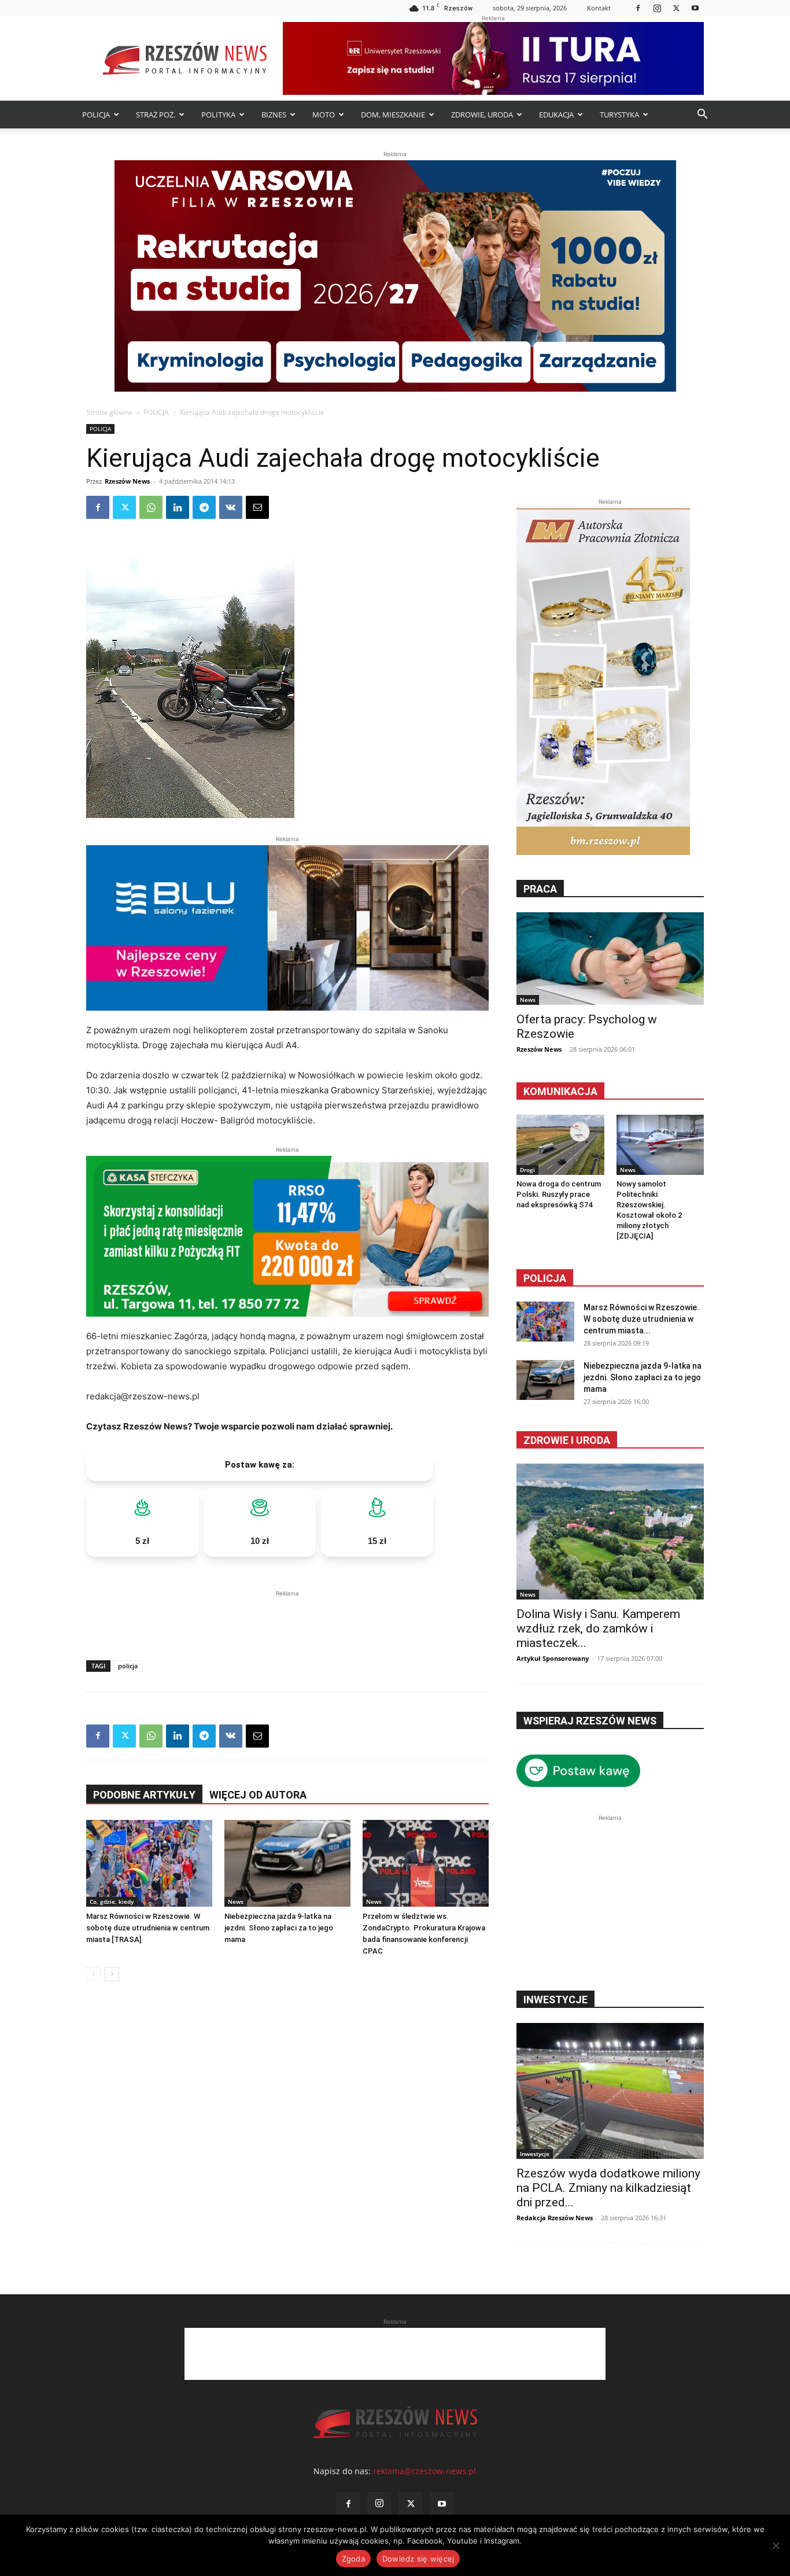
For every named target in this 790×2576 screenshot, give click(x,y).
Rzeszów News (127, 481)
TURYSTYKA (619, 115)
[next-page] (112, 1974)
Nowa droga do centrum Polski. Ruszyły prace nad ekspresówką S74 (559, 1194)
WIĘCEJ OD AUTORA (258, 1795)
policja (128, 1666)
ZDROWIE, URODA (482, 115)
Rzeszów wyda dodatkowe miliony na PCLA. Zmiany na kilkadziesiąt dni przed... (608, 2188)
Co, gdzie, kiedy (112, 1901)
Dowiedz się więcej (418, 2559)
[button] (702, 115)
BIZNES (274, 115)
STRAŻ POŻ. (156, 115)
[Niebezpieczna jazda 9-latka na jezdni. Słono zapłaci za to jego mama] (287, 1863)
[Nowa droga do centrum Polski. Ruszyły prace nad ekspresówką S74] (560, 1145)
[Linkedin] (178, 507)
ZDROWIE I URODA (567, 1440)
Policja (545, 1278)
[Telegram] (204, 507)
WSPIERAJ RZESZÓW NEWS (590, 1721)
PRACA (540, 889)
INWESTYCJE (555, 2000)
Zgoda (353, 2559)
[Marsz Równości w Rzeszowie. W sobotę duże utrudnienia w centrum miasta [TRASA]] (149, 1863)
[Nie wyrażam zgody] (776, 2545)
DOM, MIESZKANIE (393, 115)
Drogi (527, 1170)
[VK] (231, 507)
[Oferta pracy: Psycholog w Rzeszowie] (610, 959)
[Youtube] (695, 8)
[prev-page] (93, 1974)
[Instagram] (657, 8)
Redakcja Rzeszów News (555, 2218)
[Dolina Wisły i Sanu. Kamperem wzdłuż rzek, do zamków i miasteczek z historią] (610, 1532)
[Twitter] (676, 8)
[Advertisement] (287, 1617)
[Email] (257, 507)
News (236, 1901)
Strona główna (109, 412)
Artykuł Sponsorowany (553, 1658)
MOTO (324, 115)
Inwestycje (535, 2154)
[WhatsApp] (151, 507)
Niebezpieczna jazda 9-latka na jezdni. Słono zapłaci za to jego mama (279, 1928)
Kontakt (599, 8)
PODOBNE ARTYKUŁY (144, 1795)
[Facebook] (638, 8)
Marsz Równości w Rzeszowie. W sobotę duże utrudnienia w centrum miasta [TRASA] (148, 1928)
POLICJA (96, 115)
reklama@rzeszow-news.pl (424, 2471)
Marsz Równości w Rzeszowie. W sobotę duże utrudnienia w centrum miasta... (641, 1319)
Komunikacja (560, 1091)
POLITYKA (218, 115)
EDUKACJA (556, 115)
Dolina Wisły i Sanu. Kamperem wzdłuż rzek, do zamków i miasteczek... (598, 1628)
